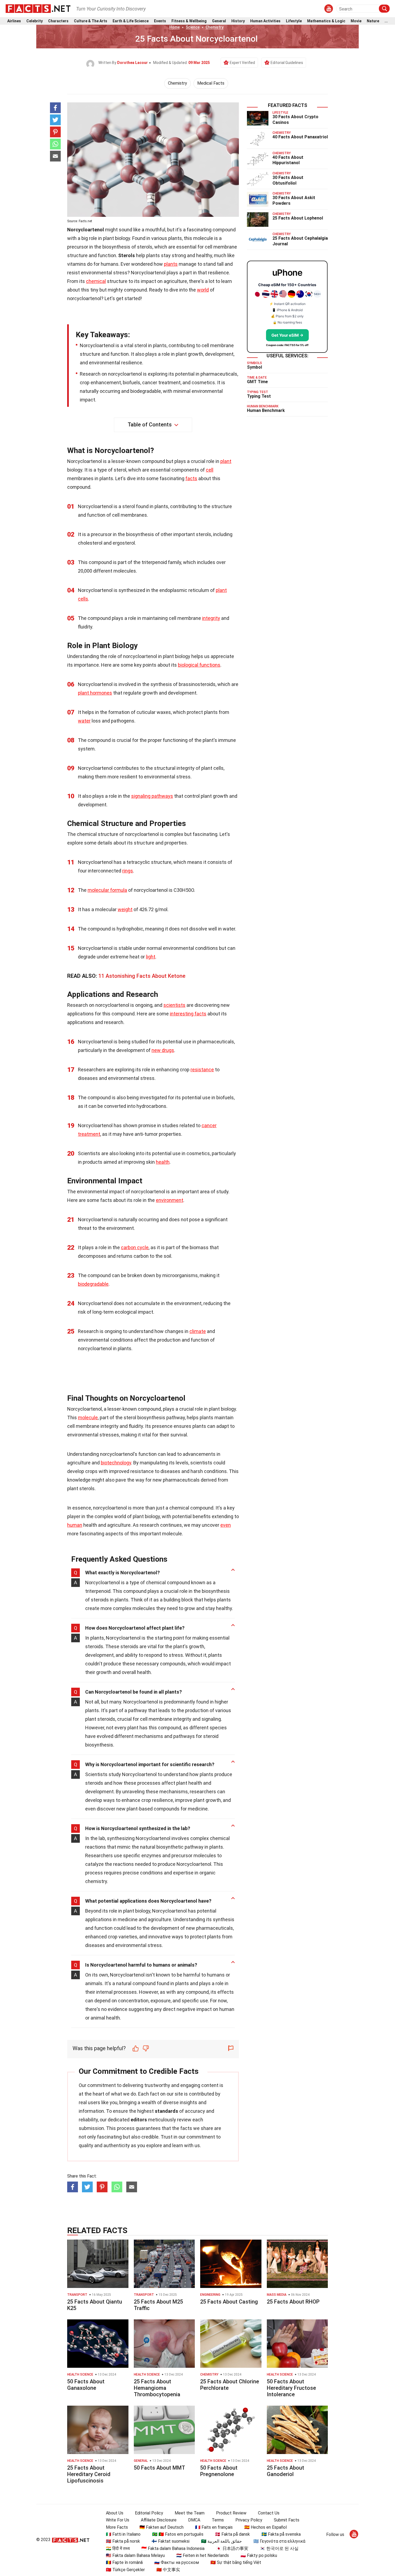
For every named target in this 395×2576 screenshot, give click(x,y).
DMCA (194, 2520)
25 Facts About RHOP (293, 2302)
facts (191, 478)
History (238, 21)
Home (175, 27)
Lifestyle (294, 21)
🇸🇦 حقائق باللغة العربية (221, 2541)
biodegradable (93, 1284)
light (151, 957)
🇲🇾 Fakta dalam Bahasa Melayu (135, 2555)
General (219, 21)
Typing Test (259, 396)
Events (160, 21)
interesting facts (188, 1014)
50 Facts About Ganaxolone (86, 2385)
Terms (218, 2520)
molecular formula (107, 890)
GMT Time (257, 382)
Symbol (254, 367)
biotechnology (116, 1463)
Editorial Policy (149, 2513)
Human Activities (265, 21)
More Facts (117, 2527)
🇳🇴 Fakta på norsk (123, 2541)
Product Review (231, 2513)
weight (125, 909)
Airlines (14, 21)
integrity (211, 618)
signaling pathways (152, 796)
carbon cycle (135, 1247)
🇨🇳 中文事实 (168, 2570)
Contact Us (269, 2513)
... (386, 21)
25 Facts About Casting (229, 2302)
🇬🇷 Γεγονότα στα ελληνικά (279, 2541)
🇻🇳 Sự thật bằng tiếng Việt (236, 2562)
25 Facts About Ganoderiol (286, 2471)
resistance (202, 1070)
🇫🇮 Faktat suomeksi (170, 2541)
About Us (115, 2513)
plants (171, 264)
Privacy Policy (249, 2520)
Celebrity (35, 21)
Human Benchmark (266, 410)
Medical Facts (211, 83)
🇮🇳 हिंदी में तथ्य (118, 2548)
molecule (88, 1418)
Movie (356, 21)
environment (170, 1200)
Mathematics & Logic (326, 21)
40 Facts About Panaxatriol (300, 137)
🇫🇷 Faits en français (214, 2527)
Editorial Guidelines (287, 63)
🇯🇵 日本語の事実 (232, 2548)
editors (139, 2120)
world (203, 290)
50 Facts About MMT (159, 2468)
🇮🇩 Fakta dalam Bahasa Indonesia (173, 2548)
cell (210, 470)
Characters (58, 21)
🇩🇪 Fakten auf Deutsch (161, 2527)
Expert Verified (242, 63)
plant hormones (95, 693)
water (84, 721)
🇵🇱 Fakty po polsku (259, 2555)
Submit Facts (287, 2520)
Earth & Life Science (131, 21)
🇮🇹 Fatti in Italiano (123, 2534)
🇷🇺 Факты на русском (177, 2562)
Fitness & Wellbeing (189, 21)
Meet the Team (190, 2513)
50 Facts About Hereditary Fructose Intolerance (291, 2388)
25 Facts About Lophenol (298, 218)
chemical (96, 281)
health (163, 1162)
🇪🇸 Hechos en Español (265, 2527)
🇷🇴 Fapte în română (124, 2562)
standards (166, 2111)
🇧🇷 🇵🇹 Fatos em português (178, 2534)
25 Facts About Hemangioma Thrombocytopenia (157, 2388)
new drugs (163, 1050)
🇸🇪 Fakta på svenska (281, 2534)
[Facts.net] (38, 8)
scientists (174, 1005)
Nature (373, 21)
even (226, 1525)
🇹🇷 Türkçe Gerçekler (125, 2570)
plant (226, 461)
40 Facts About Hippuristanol (288, 160)
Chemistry (215, 27)
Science (193, 27)
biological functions (199, 665)
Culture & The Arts (91, 21)
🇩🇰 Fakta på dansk (232, 2534)
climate (198, 1331)
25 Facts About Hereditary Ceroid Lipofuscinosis (89, 2474)
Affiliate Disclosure (159, 2520)
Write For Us (118, 2520)
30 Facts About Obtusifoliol (288, 180)
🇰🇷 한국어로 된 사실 (279, 2548)
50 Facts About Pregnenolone (219, 2471)
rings (128, 871)
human (75, 1525)
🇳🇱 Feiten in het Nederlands (203, 2555)
